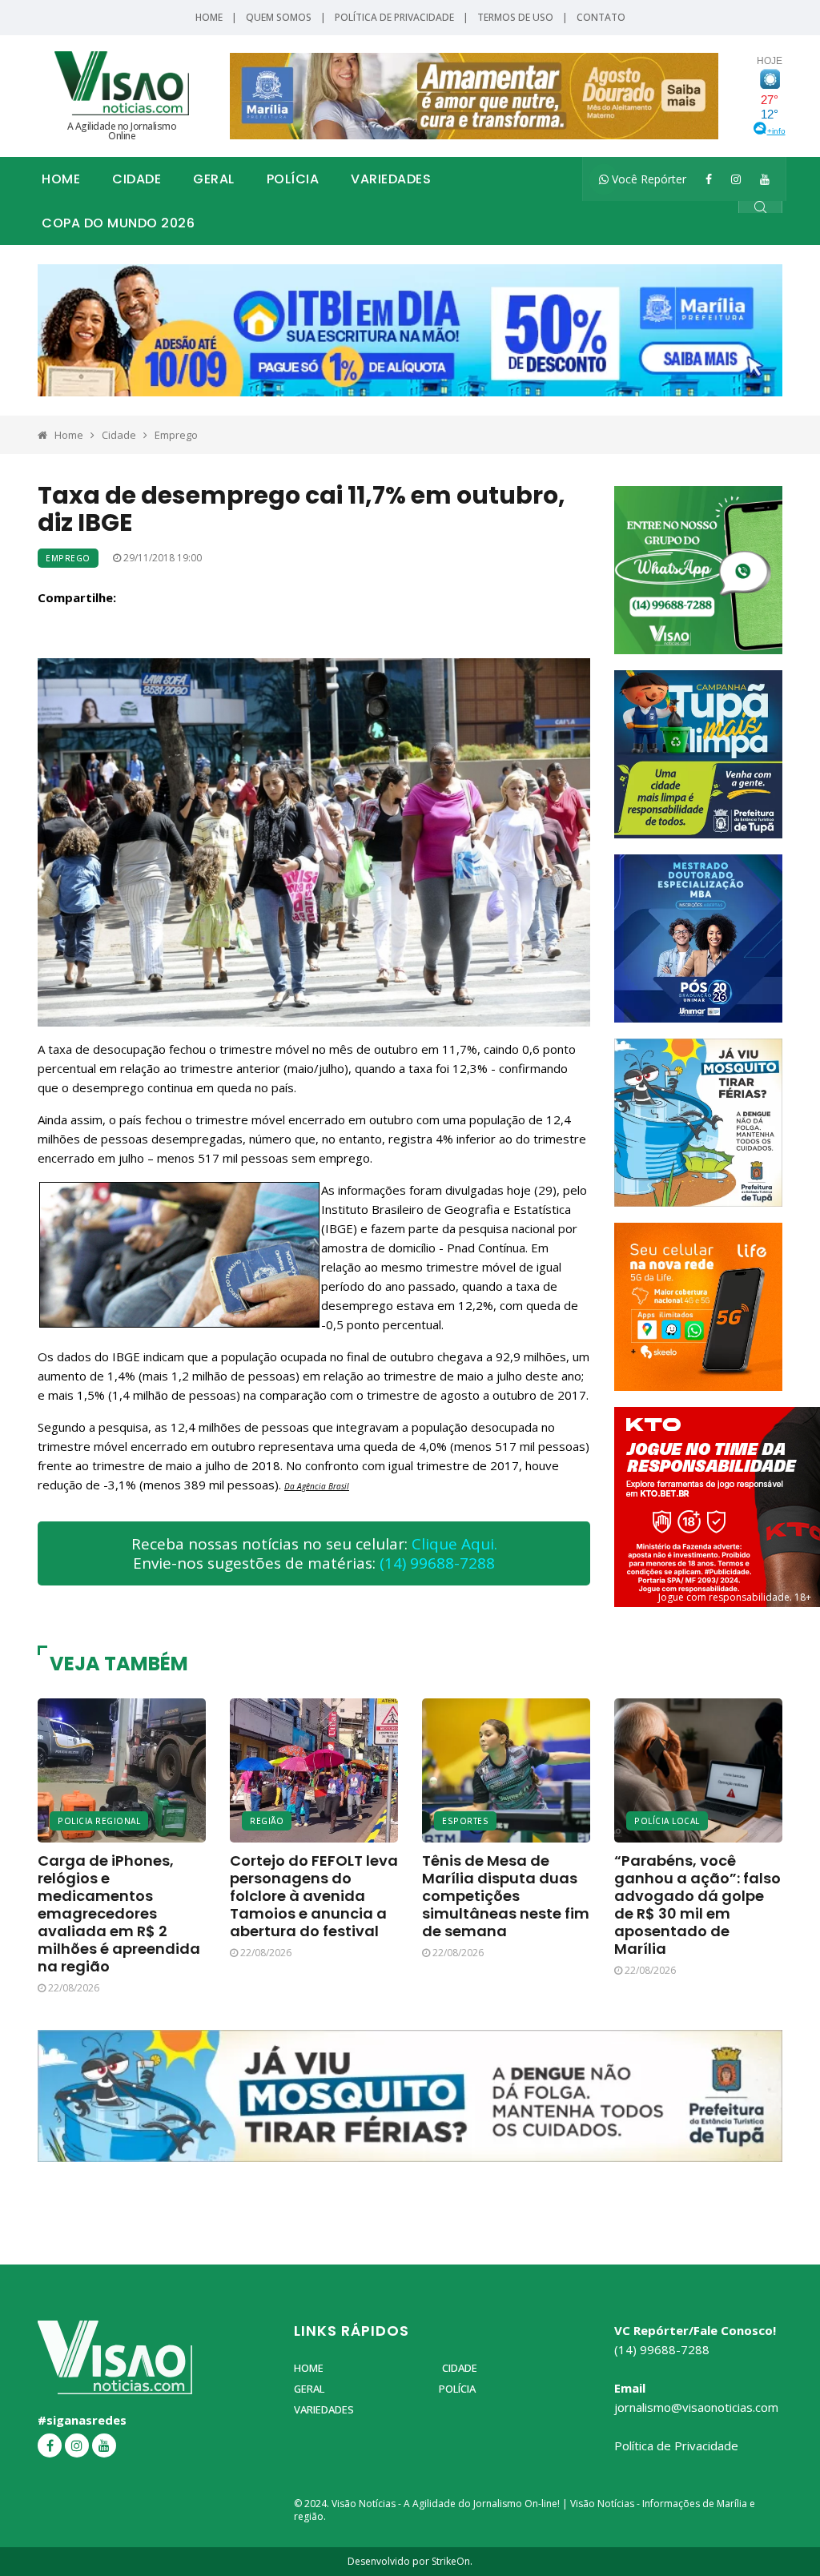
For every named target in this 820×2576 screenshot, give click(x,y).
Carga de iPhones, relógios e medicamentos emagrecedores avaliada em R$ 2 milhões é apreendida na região (119, 1913)
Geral (214, 179)
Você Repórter (647, 179)
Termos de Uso (515, 17)
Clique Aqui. (454, 1544)
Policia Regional (99, 1821)
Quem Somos (279, 17)
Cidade (137, 179)
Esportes (465, 1821)
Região (267, 1821)
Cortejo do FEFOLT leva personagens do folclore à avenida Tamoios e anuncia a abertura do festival (314, 1896)
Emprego (176, 435)
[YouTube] (765, 179)
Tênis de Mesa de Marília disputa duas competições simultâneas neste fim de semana (506, 1896)
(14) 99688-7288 (437, 1563)
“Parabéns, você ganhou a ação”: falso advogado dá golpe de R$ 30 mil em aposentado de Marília (697, 1905)
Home (209, 17)
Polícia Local (667, 1821)
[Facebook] (709, 179)
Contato (601, 17)
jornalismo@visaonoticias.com (696, 2407)
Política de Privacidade (394, 17)
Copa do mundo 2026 (118, 223)
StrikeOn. (452, 2561)
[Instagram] (736, 179)
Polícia (293, 179)
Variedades (391, 179)
